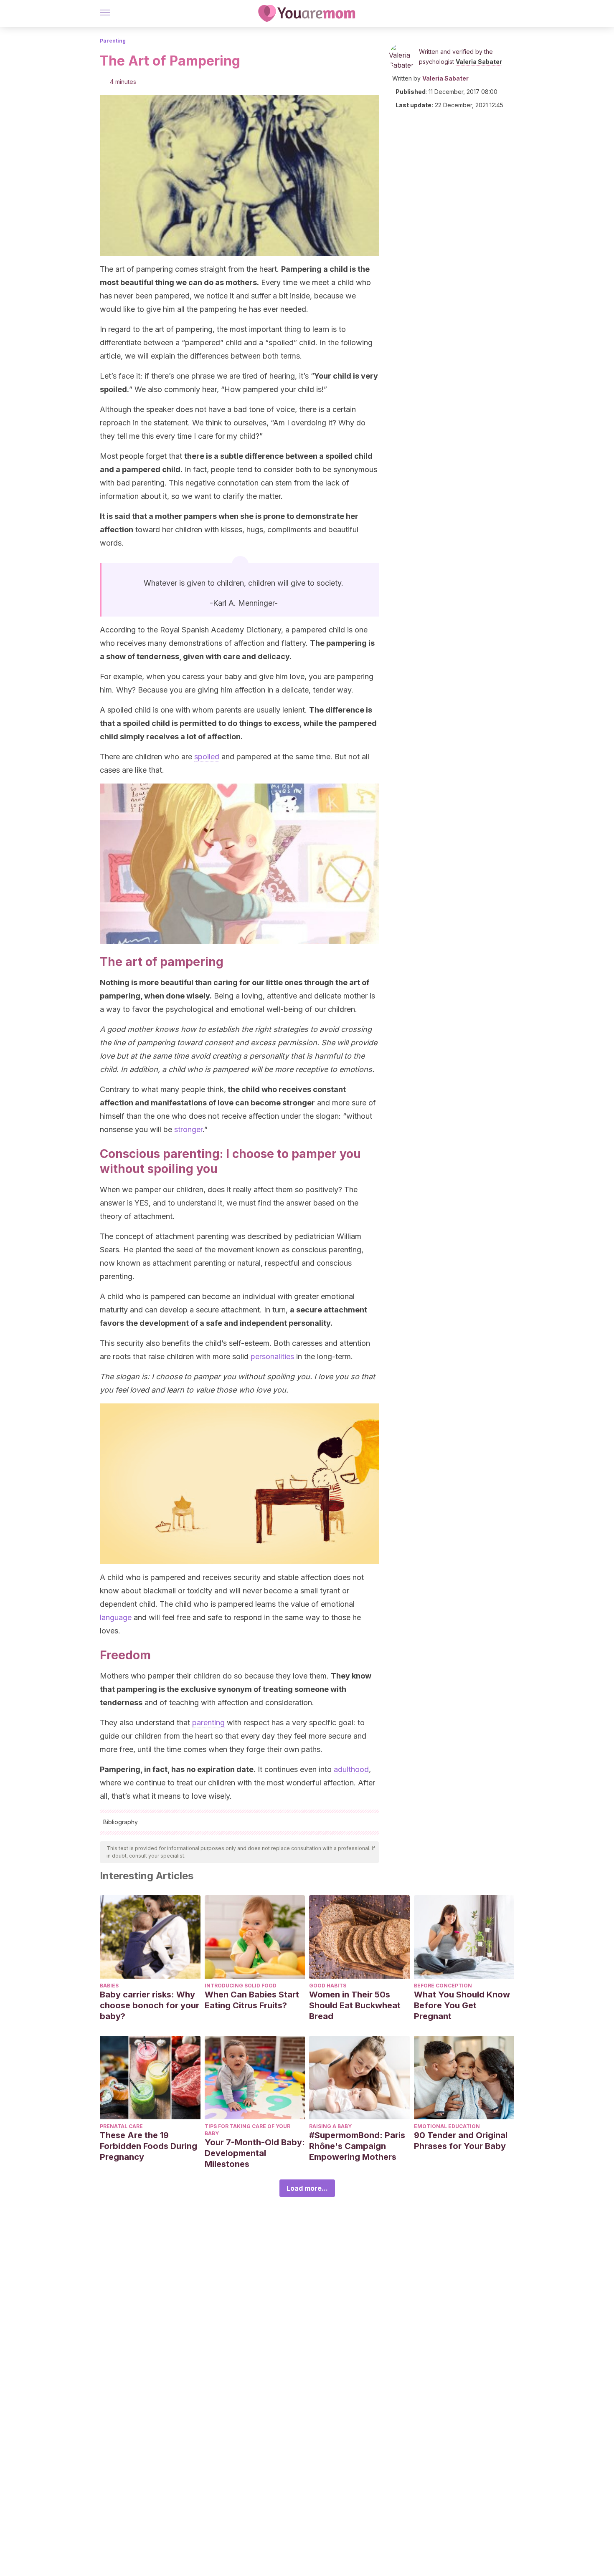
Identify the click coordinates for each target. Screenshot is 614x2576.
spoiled (207, 757)
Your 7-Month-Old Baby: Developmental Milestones (255, 2153)
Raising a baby (330, 2126)
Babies (109, 1986)
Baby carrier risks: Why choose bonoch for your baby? (150, 2005)
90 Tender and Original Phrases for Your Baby (461, 2141)
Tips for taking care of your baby (247, 2130)
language (116, 1617)
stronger (188, 1129)
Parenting (113, 41)
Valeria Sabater (479, 62)
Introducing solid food (241, 1986)
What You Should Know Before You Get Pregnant (462, 2005)
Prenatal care (121, 2126)
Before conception (443, 1986)
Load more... (307, 2188)
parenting (208, 1723)
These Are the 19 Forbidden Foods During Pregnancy (148, 2146)
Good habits (328, 1986)
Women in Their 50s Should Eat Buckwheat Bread (355, 2005)
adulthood (351, 1769)
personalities (272, 1356)
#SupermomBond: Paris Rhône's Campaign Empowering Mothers (357, 2146)
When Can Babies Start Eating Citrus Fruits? (252, 2000)
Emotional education (447, 2126)
